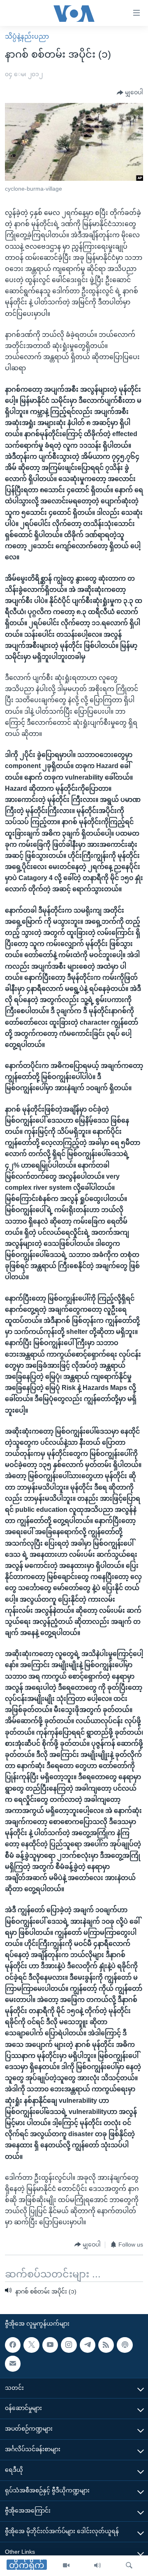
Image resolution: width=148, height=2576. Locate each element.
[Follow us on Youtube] (50, 2345)
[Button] (130, 93)
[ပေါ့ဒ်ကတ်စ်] (125, 2345)
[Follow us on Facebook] (13, 2345)
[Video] (66, 2566)
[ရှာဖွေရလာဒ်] (129, 2566)
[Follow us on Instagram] (69, 2345)
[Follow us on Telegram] (88, 2345)
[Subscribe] (13, 2364)
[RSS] (106, 2345)
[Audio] (97, 2566)
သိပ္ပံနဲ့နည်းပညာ (27, 36)
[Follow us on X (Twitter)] (31, 2345)
